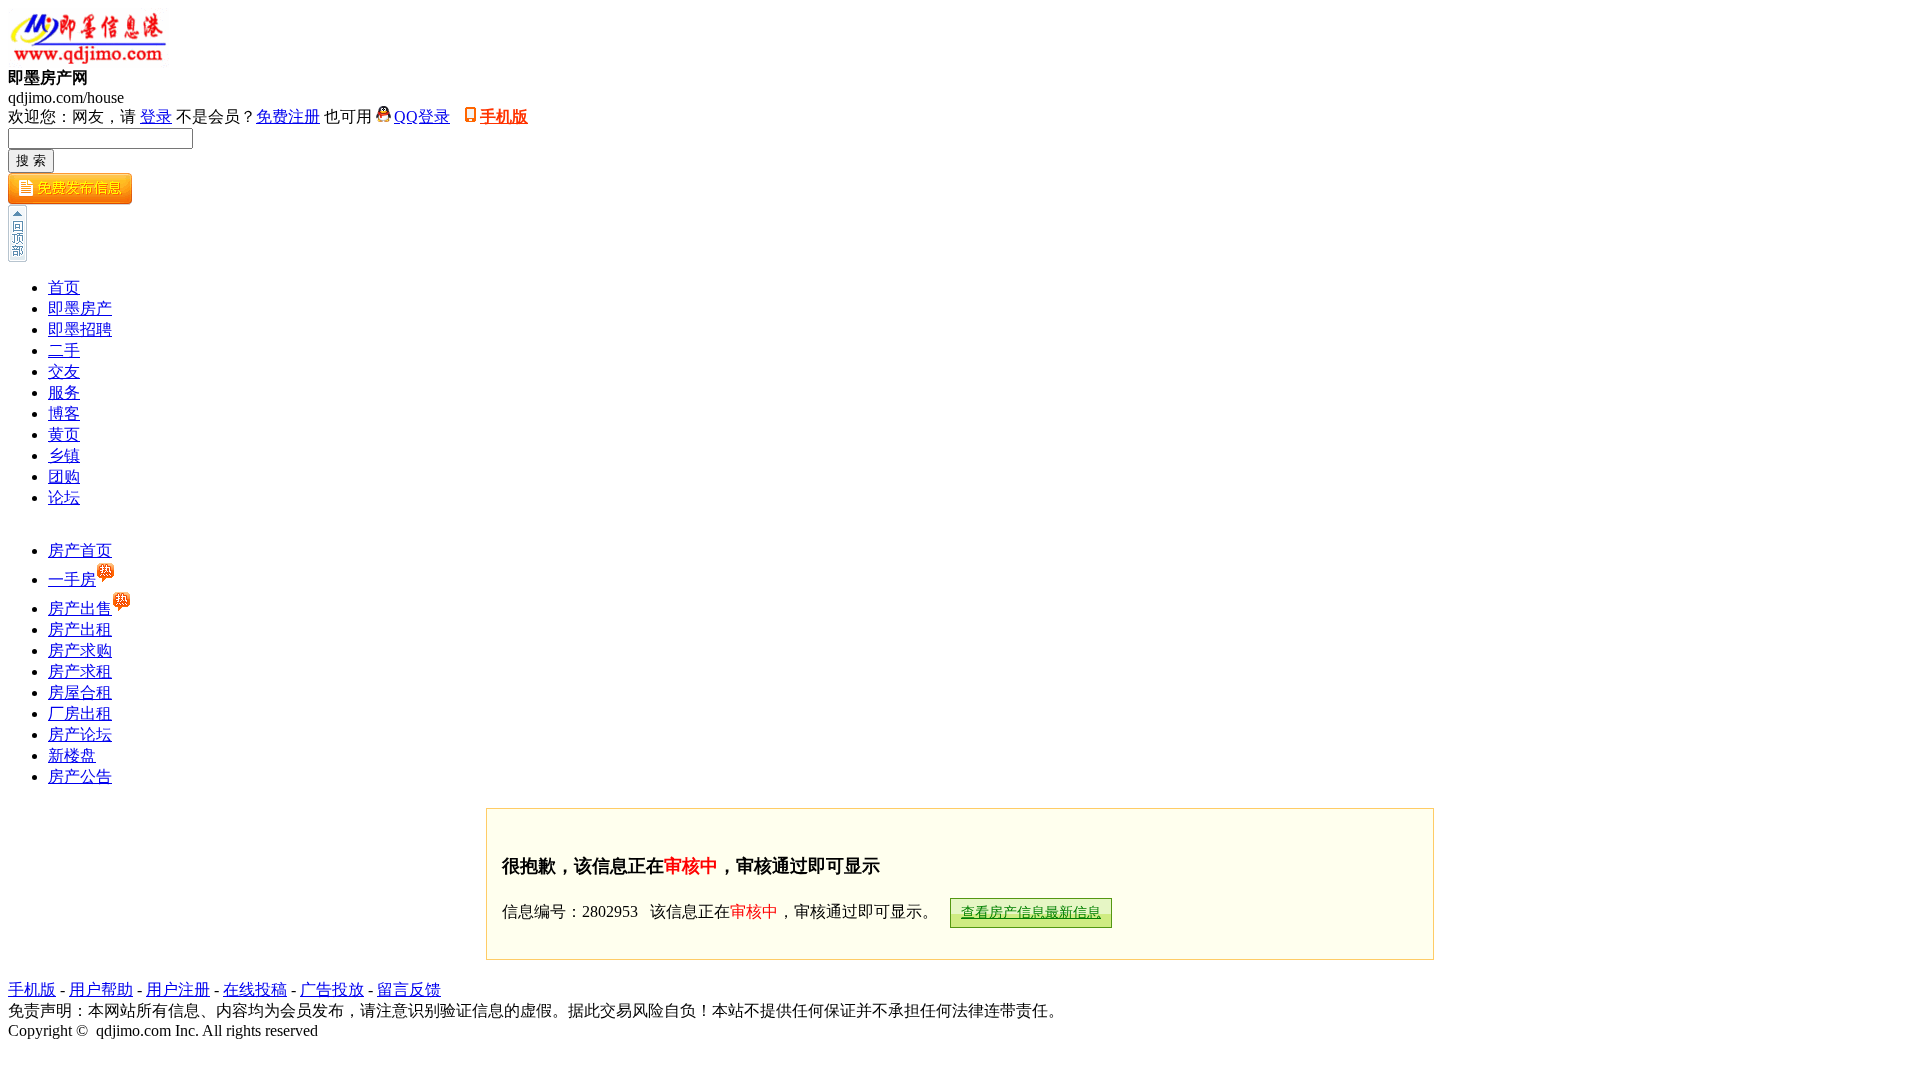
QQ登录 (422, 116)
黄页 (64, 434)
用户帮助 (101, 989)
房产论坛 (80, 734)
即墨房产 (80, 308)
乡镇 (64, 455)
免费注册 (288, 116)
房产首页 (80, 550)
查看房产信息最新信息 (1031, 912)
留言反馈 (409, 989)
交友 (64, 371)
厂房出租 (80, 713)
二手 (64, 350)
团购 (64, 476)
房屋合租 (80, 692)
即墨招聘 (80, 329)
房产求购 (80, 650)
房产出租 (80, 629)
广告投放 (332, 989)
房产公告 (80, 776)
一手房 (72, 579)
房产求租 (80, 671)
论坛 (64, 497)
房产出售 (80, 608)
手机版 (504, 116)
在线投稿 (255, 989)
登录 (156, 116)
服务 (64, 392)
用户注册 (178, 989)
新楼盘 (72, 755)
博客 (64, 413)
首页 (64, 287)
